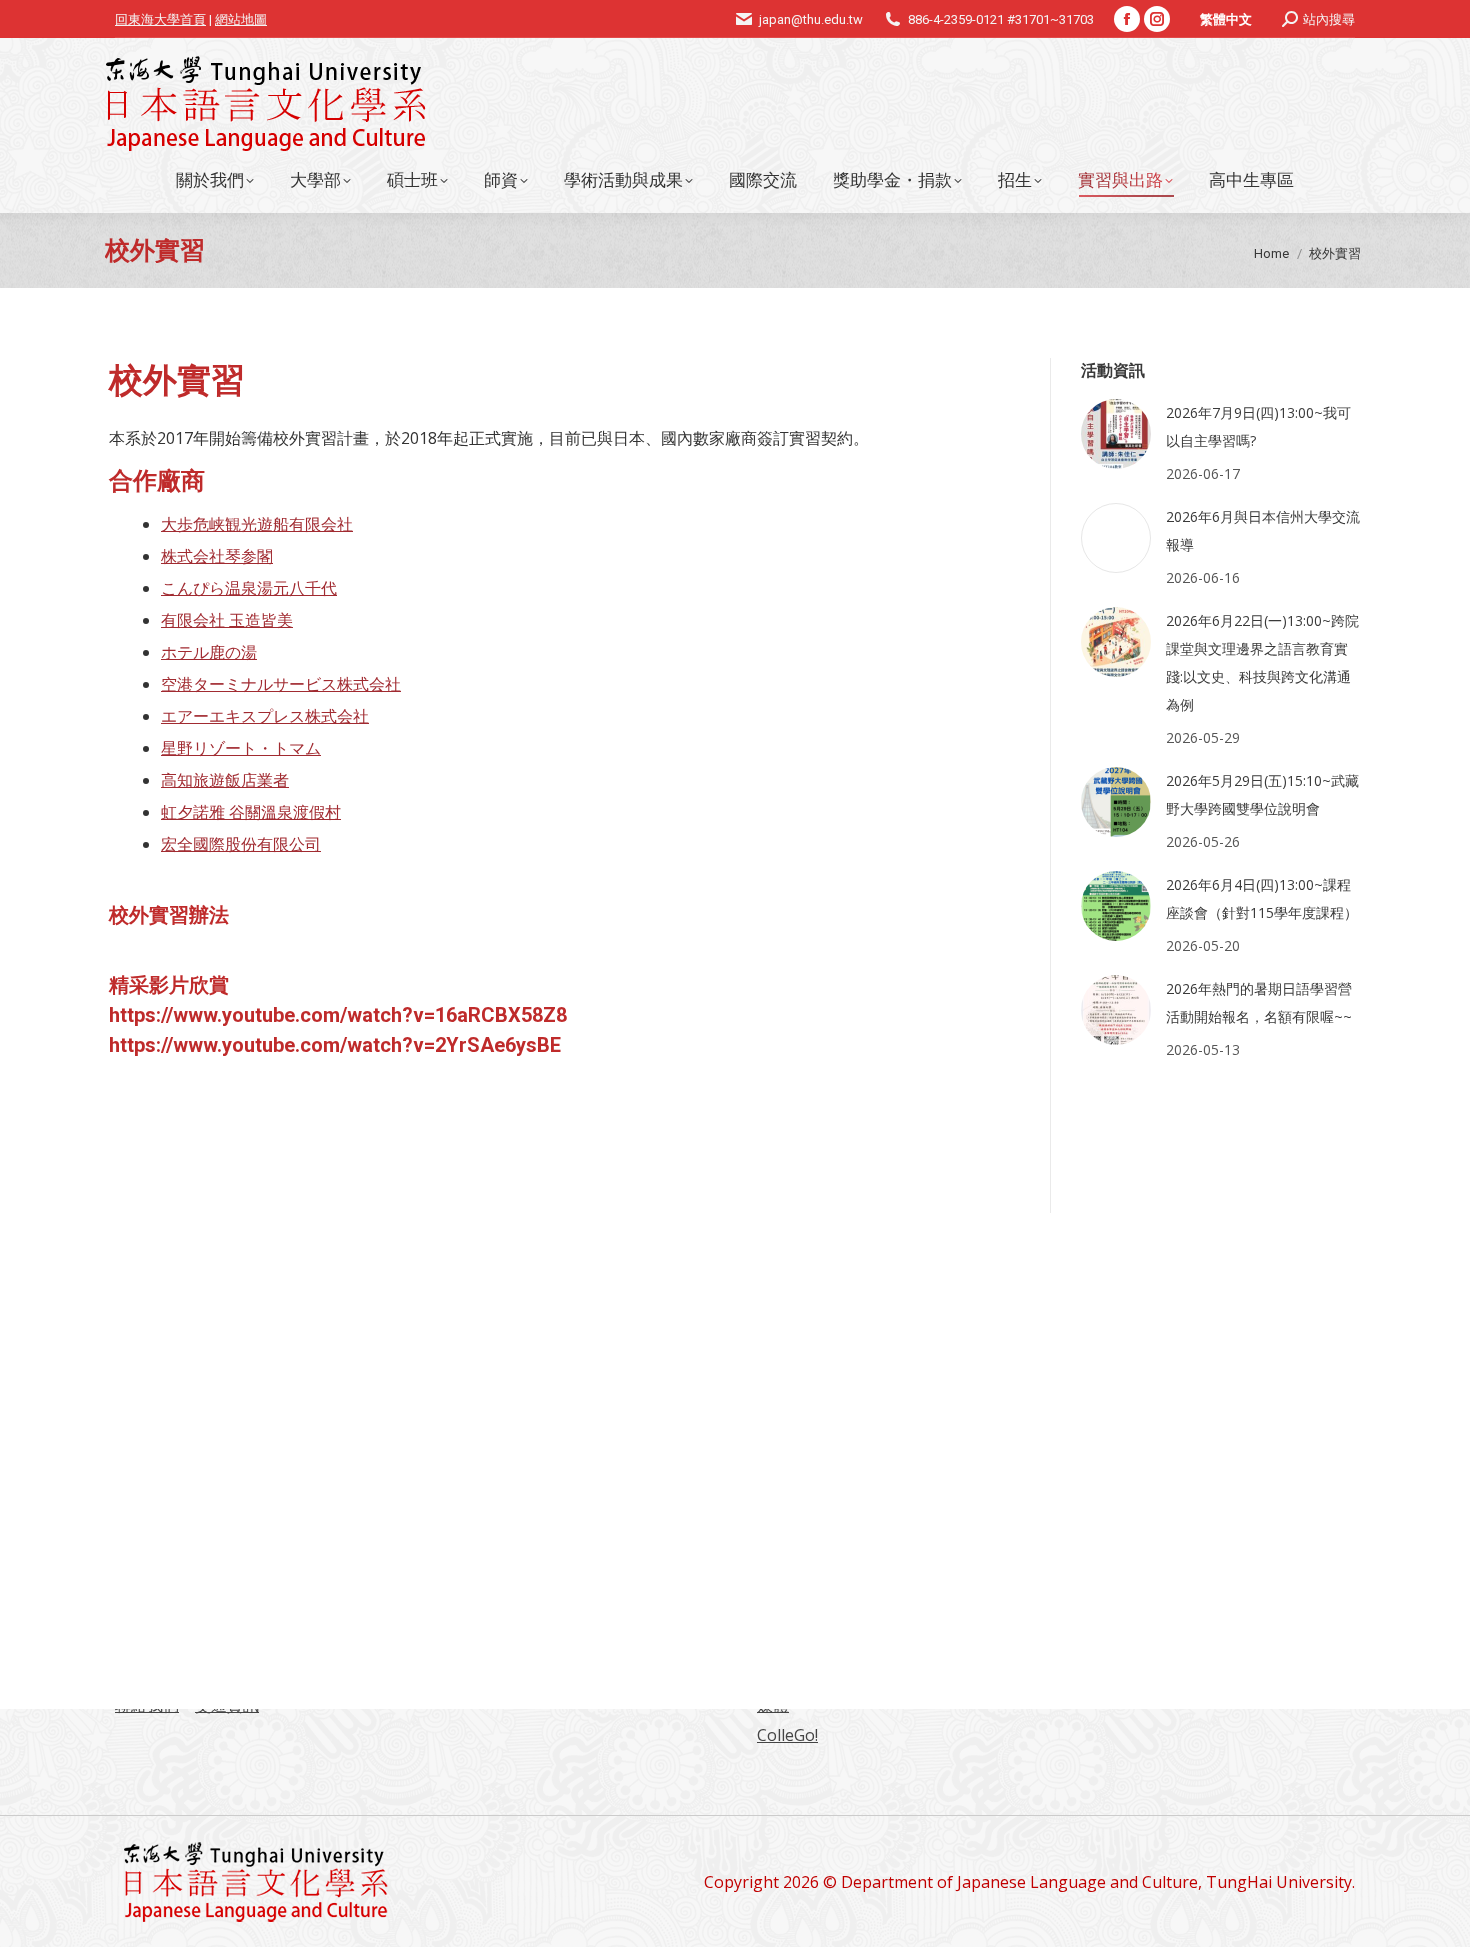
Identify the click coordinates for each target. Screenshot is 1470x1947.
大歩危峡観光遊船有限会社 (257, 524)
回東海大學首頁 (160, 19)
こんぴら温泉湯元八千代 (249, 588)
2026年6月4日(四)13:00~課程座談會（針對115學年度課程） (1262, 898)
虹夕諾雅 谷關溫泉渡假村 (251, 812)
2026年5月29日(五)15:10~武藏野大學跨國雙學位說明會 (1262, 794)
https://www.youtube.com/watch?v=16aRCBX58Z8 (338, 1015)
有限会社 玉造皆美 (227, 620)
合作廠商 (157, 481)
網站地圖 (241, 19)
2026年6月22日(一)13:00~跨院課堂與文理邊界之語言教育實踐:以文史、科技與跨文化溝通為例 (1262, 662)
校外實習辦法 (169, 915)
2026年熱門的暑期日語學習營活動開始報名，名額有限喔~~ (1259, 1002)
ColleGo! (787, 1735)
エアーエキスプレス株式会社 (265, 716)
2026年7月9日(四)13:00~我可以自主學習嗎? (1258, 426)
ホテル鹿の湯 (209, 652)
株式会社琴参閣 (217, 556)
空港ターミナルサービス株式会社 (281, 684)
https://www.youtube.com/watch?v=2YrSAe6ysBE (335, 1045)
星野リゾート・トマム (241, 748)
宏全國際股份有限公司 (241, 844)
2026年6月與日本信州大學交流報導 (1263, 530)
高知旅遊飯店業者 (225, 780)
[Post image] (1116, 434)
